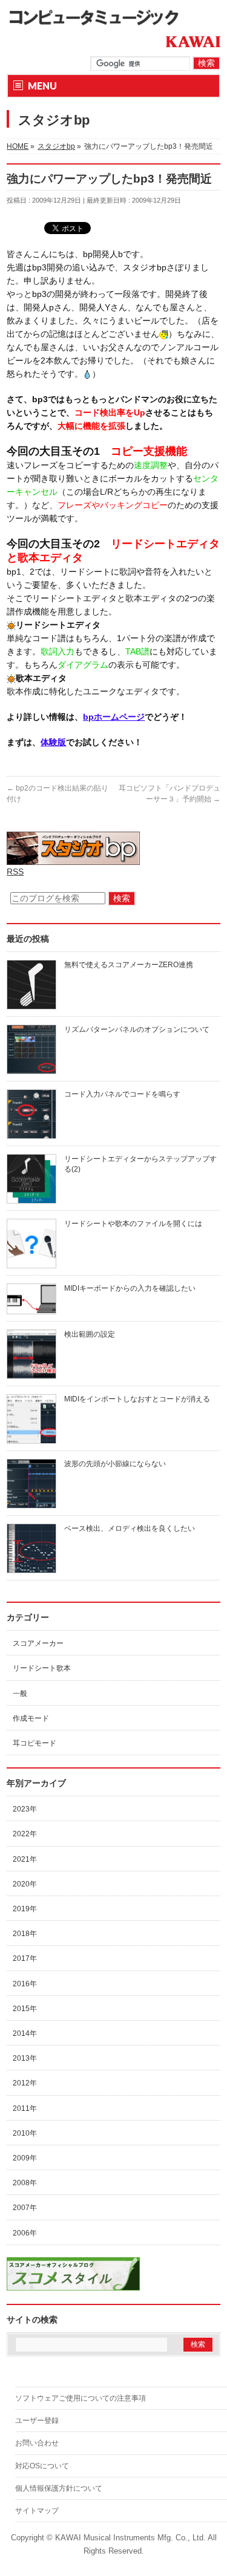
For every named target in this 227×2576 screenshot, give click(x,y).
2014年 (25, 2033)
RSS (15, 872)
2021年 (25, 1859)
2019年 (25, 1909)
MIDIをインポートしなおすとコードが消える (137, 1399)
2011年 (25, 2108)
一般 (20, 1694)
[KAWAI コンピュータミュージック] (98, 17)
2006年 (25, 2233)
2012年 (25, 2083)
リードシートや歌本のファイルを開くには (133, 1224)
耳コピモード (35, 1743)
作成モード (31, 1718)
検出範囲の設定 (90, 1334)
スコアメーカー (38, 1643)
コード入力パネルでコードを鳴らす (122, 1094)
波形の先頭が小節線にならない (115, 1464)
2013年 (25, 2058)
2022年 (25, 1834)
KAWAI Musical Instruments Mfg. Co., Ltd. (130, 2538)
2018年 (25, 1934)
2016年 (25, 1984)
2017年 (25, 1958)
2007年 (25, 2208)
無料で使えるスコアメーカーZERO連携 (129, 965)
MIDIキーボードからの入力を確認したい (130, 1288)
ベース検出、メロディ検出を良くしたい (130, 1528)
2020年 (25, 1884)
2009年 (25, 2158)
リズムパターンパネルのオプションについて (137, 1029)
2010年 (25, 2133)
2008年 (25, 2183)
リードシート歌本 (42, 1668)
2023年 (25, 1809)
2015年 (25, 2009)
